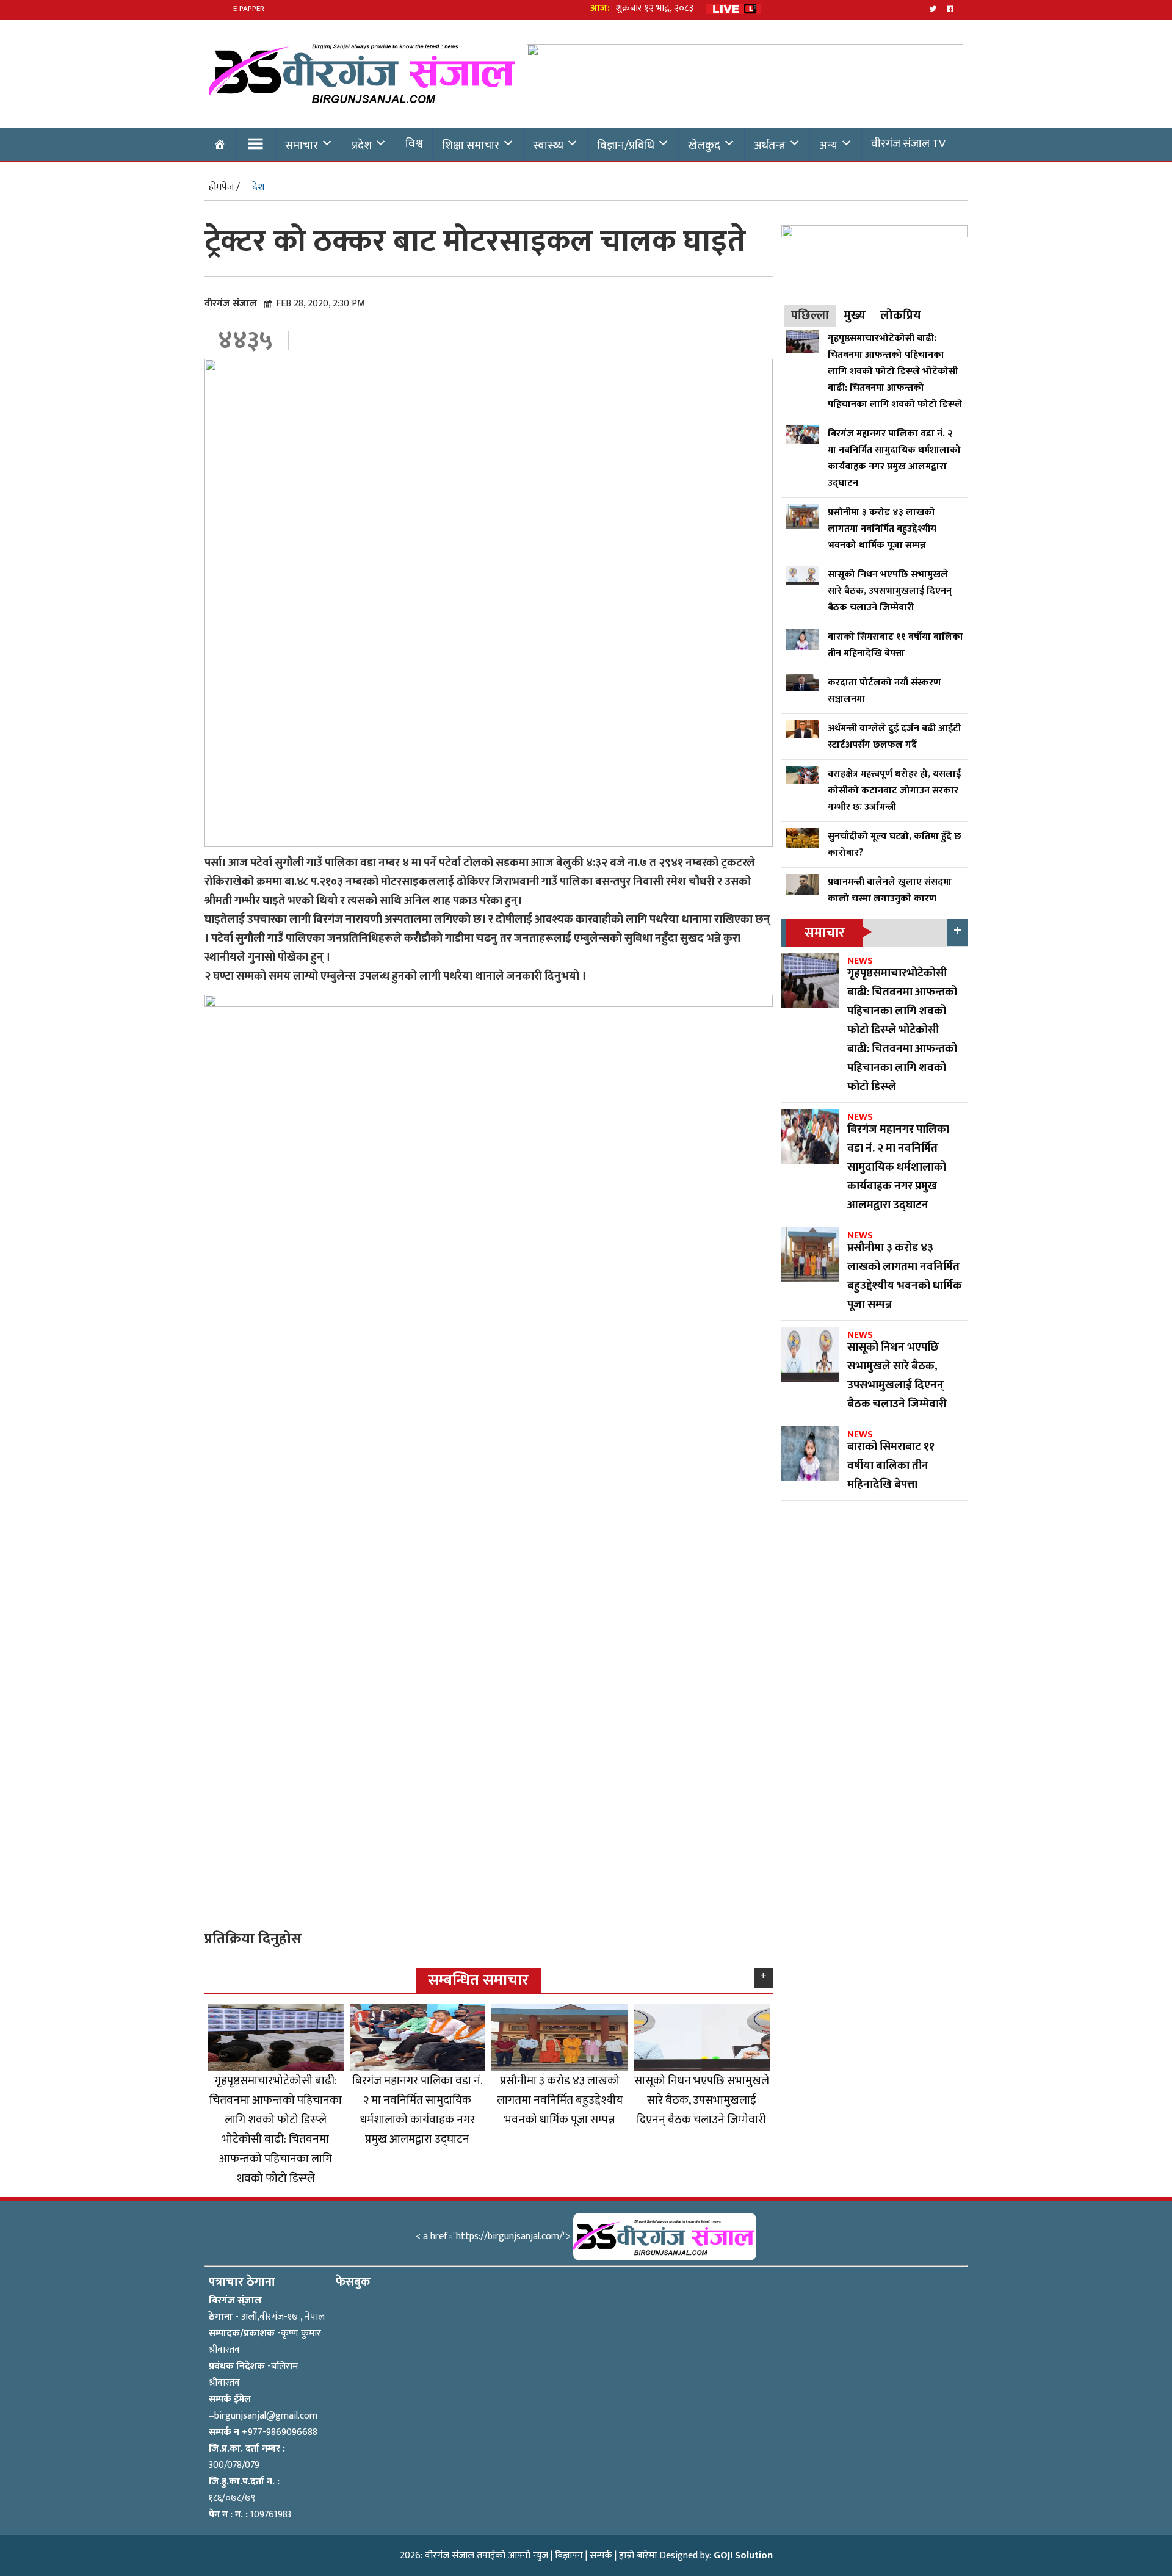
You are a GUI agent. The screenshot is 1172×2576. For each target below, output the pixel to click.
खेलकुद (704, 145)
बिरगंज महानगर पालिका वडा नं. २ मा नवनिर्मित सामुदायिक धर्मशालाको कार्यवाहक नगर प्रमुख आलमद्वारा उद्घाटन (417, 2110)
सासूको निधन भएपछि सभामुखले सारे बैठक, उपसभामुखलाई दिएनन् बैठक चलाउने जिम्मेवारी (702, 2100)
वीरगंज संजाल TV (908, 143)
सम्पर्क (601, 2556)
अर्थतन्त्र (770, 145)
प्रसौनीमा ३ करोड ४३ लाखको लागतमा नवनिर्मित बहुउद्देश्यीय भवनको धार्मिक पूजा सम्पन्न (560, 2100)
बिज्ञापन (569, 2556)
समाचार (302, 145)
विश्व (414, 143)
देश (258, 187)
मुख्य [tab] (855, 316)
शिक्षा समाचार (471, 145)
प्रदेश (362, 145)
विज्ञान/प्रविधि (626, 145)
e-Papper (249, 9)
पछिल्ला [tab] (810, 316)
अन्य (828, 145)
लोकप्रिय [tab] (900, 316)
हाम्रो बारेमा (638, 2556)
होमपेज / (224, 187)
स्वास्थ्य (548, 145)
